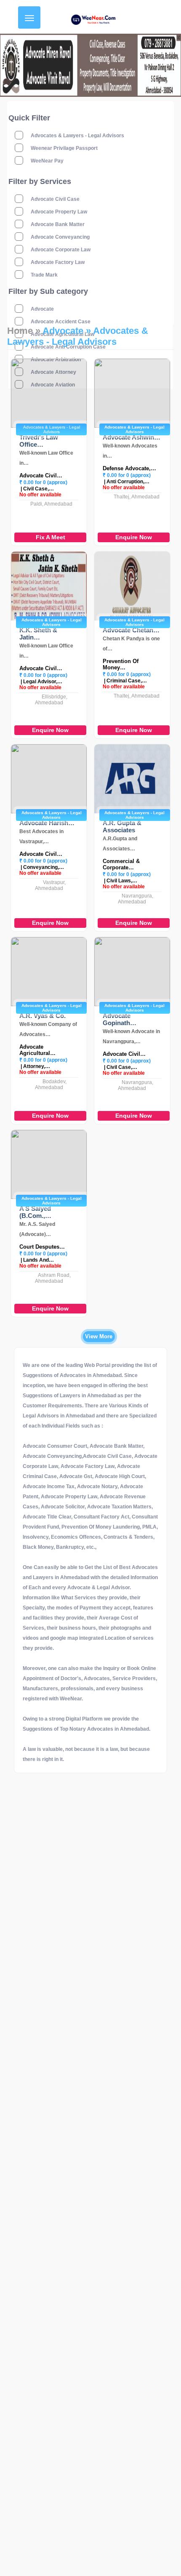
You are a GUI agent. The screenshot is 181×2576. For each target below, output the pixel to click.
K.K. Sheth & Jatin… (38, 634)
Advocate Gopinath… (120, 1019)
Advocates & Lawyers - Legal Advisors (77, 136)
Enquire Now (134, 537)
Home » (24, 331)
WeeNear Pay (47, 161)
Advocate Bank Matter (58, 224)
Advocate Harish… (47, 823)
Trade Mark (44, 275)
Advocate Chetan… (131, 630)
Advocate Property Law (59, 212)
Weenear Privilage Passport (64, 148)
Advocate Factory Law (58, 262)
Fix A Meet (51, 537)
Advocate (42, 309)
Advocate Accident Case (61, 322)
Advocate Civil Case (55, 199)
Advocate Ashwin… (132, 437)
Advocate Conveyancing (60, 237)
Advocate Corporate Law (61, 250)
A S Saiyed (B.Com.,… (35, 1212)
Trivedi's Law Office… (39, 441)
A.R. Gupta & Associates (122, 826)
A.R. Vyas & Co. (43, 1016)
